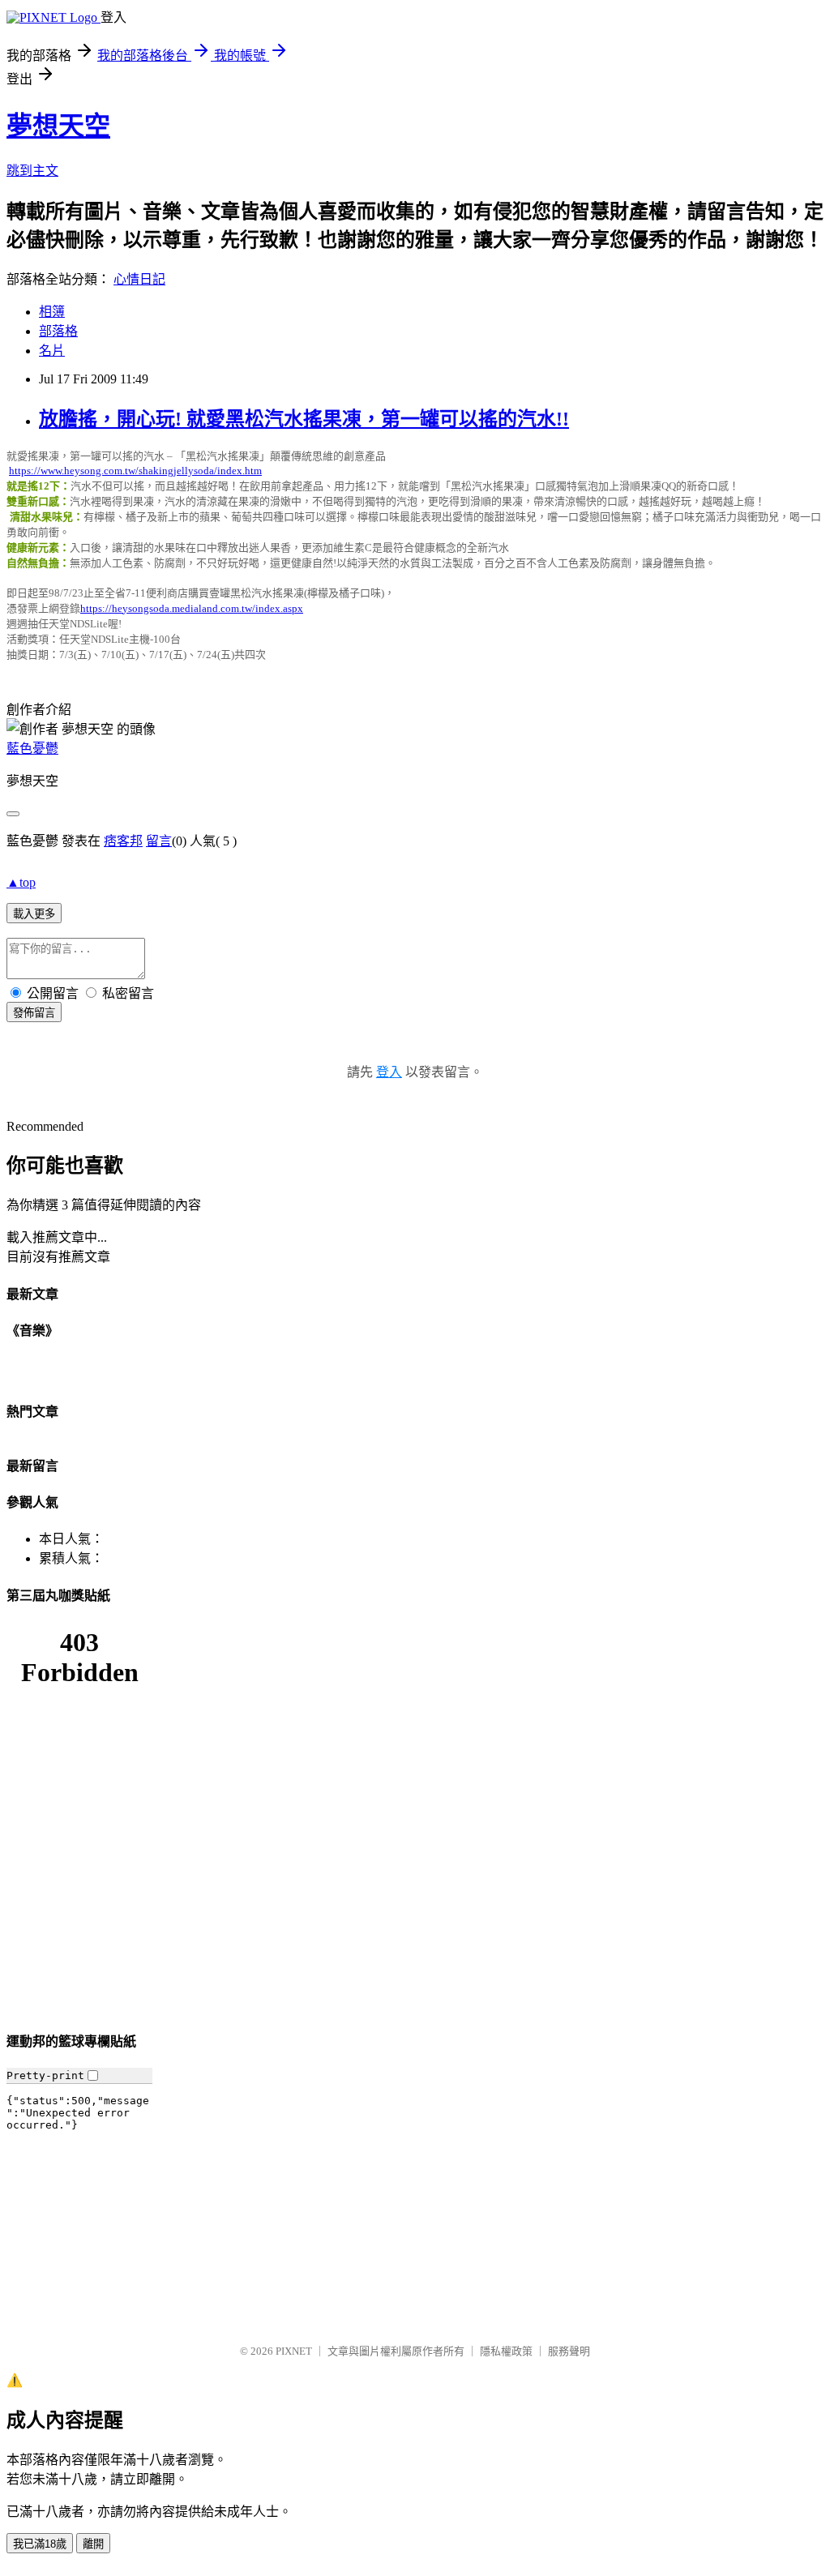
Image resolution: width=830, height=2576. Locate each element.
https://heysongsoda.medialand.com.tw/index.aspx (192, 608)
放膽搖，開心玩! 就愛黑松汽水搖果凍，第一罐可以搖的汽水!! (304, 419)
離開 (93, 2544)
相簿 (52, 312)
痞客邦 (123, 841)
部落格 (58, 331)
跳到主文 (32, 171)
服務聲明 (569, 2351)
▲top (21, 882)
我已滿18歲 (40, 2544)
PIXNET (294, 2351)
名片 (52, 351)
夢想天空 (58, 126)
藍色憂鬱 (32, 749)
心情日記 (139, 279)
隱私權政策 (506, 2351)
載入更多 (34, 914)
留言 (159, 841)
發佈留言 (34, 1013)
